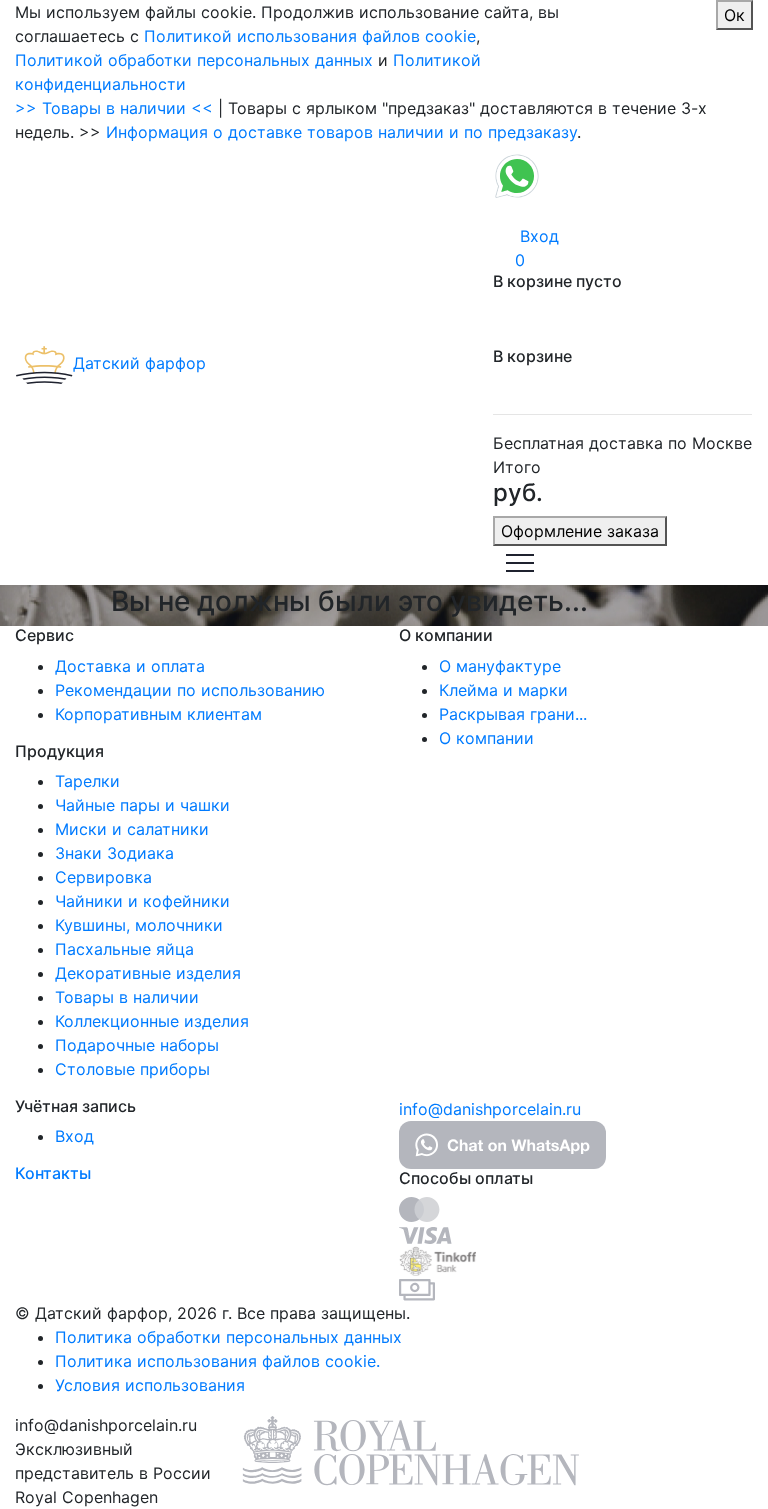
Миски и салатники (132, 829)
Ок (734, 15)
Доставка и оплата (130, 666)
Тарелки (87, 781)
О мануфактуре (500, 666)
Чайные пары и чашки (142, 805)
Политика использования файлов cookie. (217, 1361)
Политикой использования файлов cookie (310, 36)
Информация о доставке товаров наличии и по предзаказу (341, 132)
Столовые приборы (132, 1069)
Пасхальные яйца (124, 949)
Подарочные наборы (137, 1045)
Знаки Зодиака (114, 853)
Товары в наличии (127, 997)
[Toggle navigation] (520, 561)
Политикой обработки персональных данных (194, 60)
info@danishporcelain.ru (490, 1109)
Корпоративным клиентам (158, 714)
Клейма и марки (503, 690)
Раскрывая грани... (513, 714)
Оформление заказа (580, 531)
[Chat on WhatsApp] (517, 174)
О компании (486, 738)
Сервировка (103, 877)
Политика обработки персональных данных (228, 1337)
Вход (74, 1136)
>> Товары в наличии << (114, 108)
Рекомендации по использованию (190, 690)
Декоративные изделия (148, 973)
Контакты (53, 1173)
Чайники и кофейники (142, 901)
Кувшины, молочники (139, 925)
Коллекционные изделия (152, 1021)
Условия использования (150, 1385)
